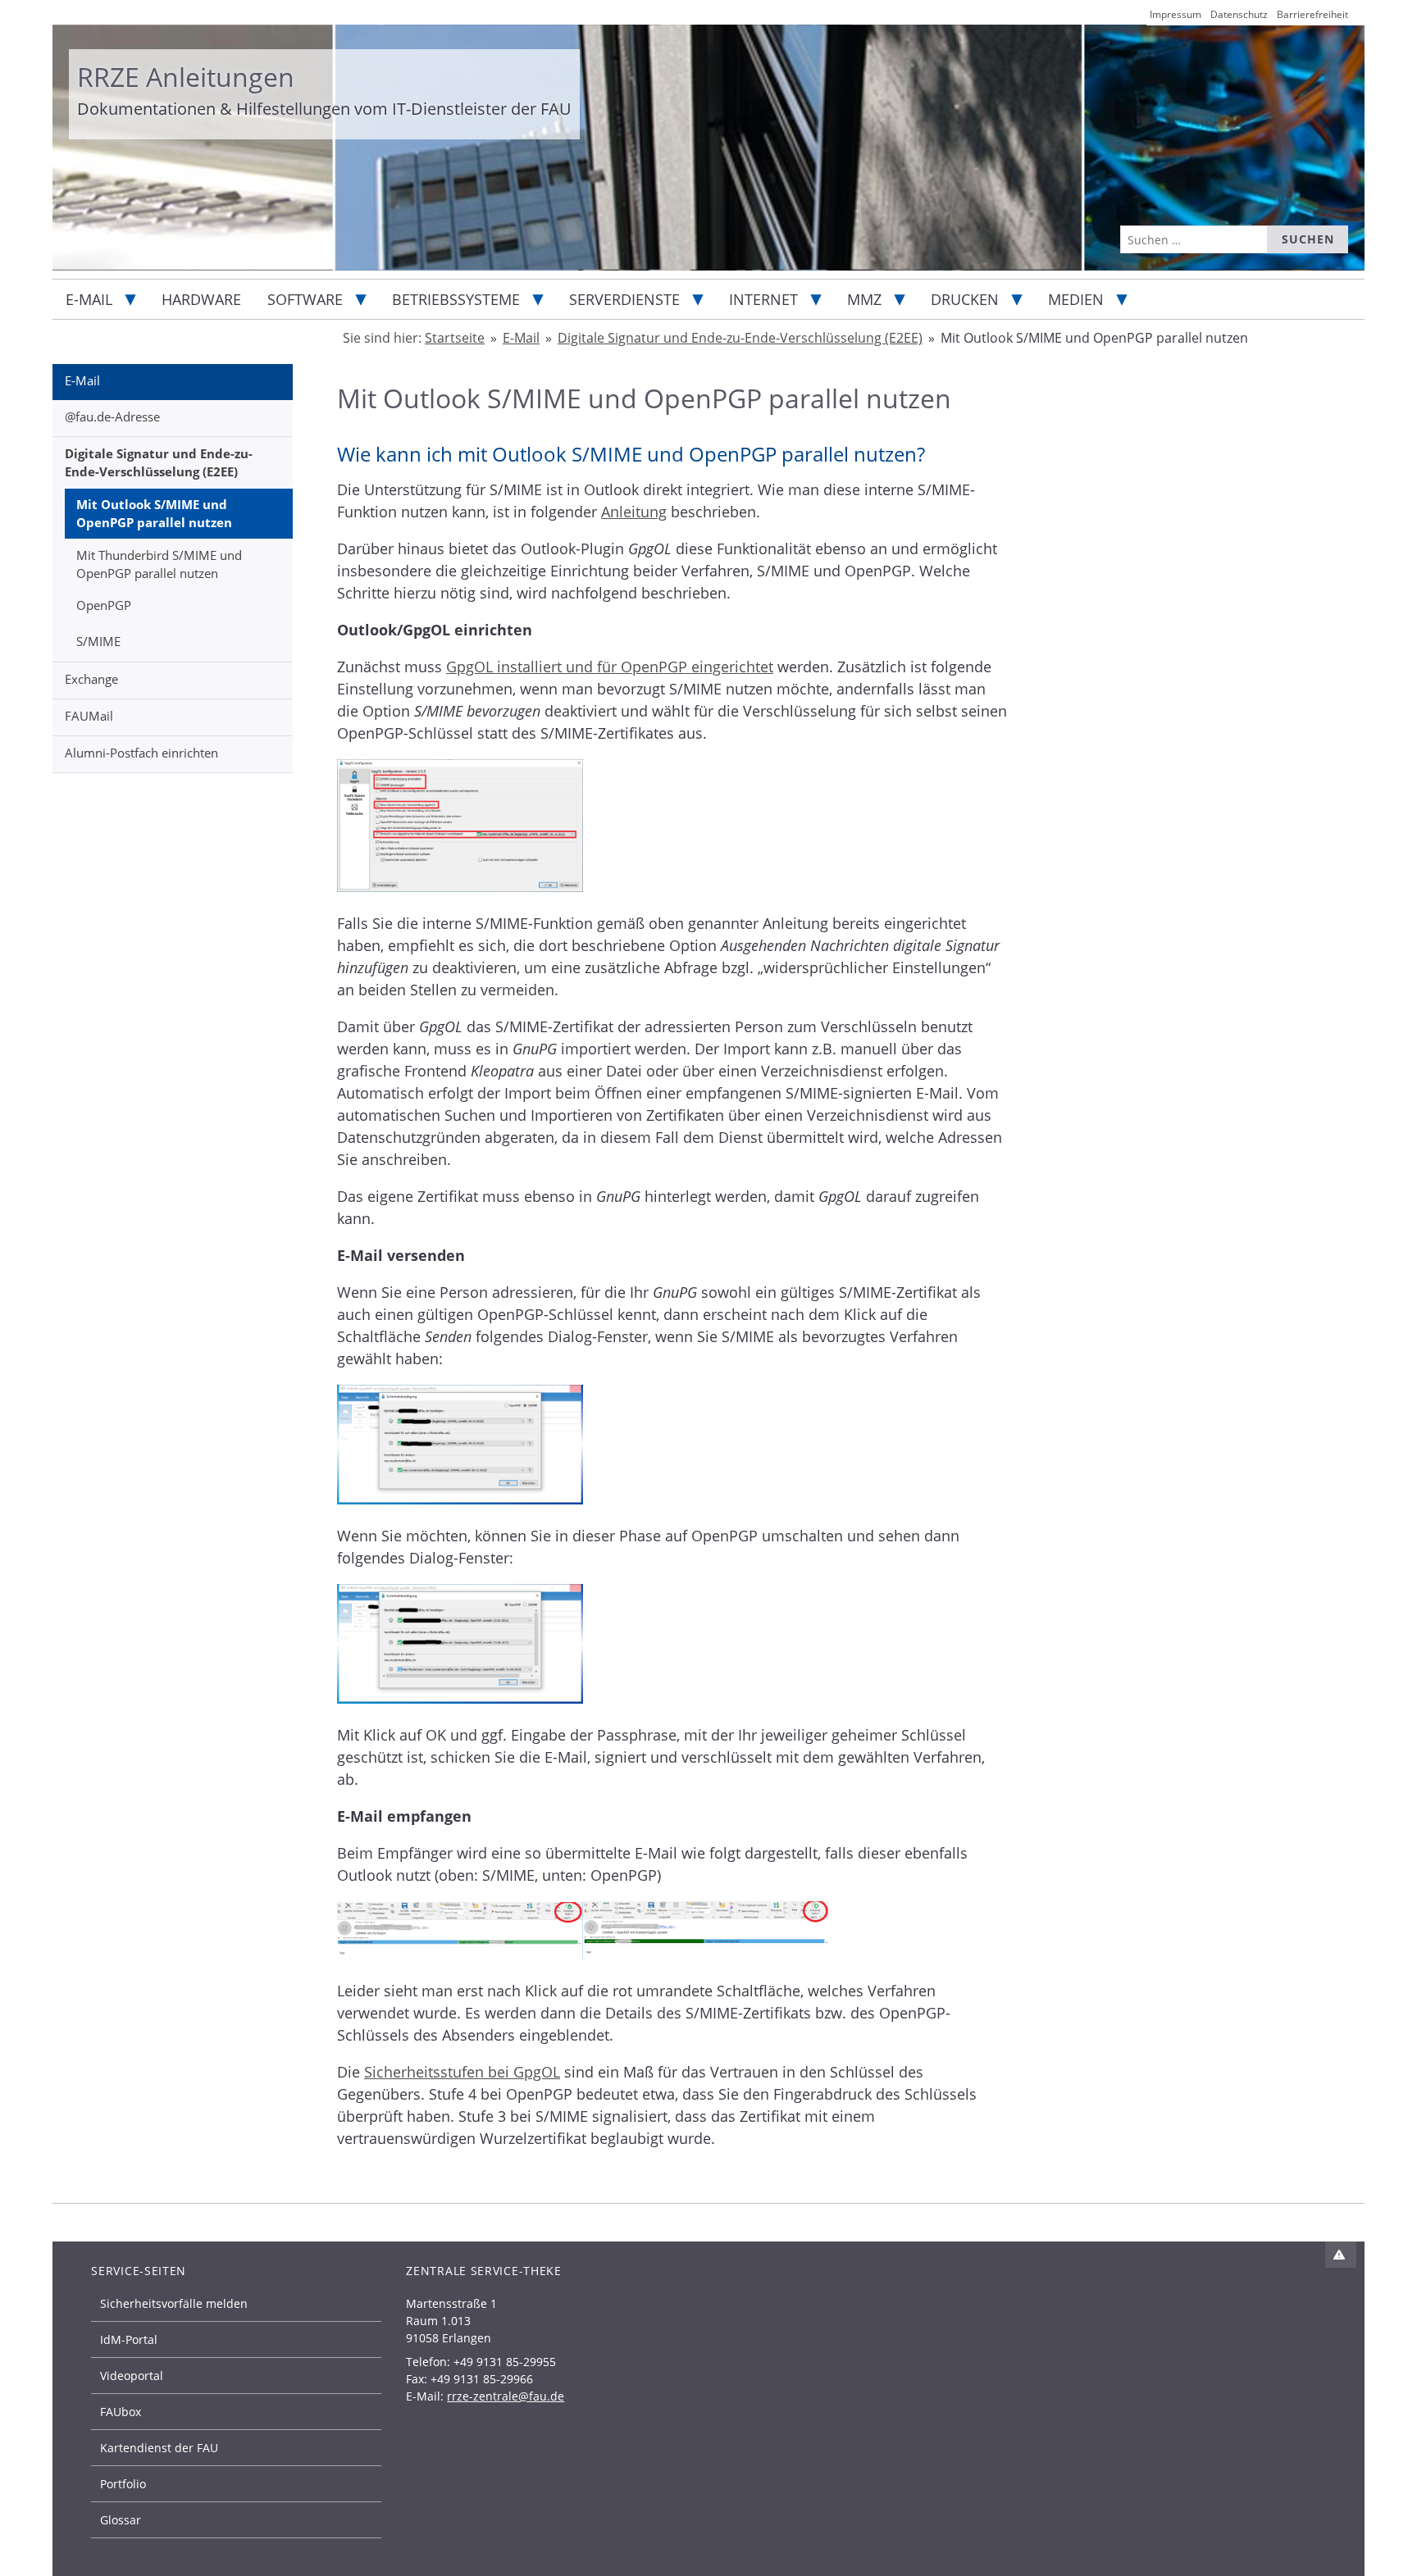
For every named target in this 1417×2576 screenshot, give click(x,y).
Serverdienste (624, 299)
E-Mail (89, 299)
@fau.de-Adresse (112, 416)
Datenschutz (1239, 14)
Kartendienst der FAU (159, 2448)
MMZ (864, 299)
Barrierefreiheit (1312, 14)
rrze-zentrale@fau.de (506, 2396)
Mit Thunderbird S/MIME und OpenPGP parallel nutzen (159, 564)
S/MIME (98, 641)
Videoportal (132, 2376)
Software (305, 299)
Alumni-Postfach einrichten (141, 753)
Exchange (91, 679)
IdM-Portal (129, 2339)
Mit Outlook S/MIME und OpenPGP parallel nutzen (154, 514)
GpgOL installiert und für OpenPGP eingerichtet (610, 667)
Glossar (121, 2520)
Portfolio (123, 2484)
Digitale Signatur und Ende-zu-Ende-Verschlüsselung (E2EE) (159, 463)
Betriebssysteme (456, 299)
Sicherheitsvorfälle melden (174, 2303)
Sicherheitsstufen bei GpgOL (462, 2072)
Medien (1076, 299)
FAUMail (89, 716)
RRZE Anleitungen (186, 77)
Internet (763, 299)
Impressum (1176, 14)
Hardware (201, 299)
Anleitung (634, 512)
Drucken (965, 299)
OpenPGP (104, 605)
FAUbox (121, 2412)
